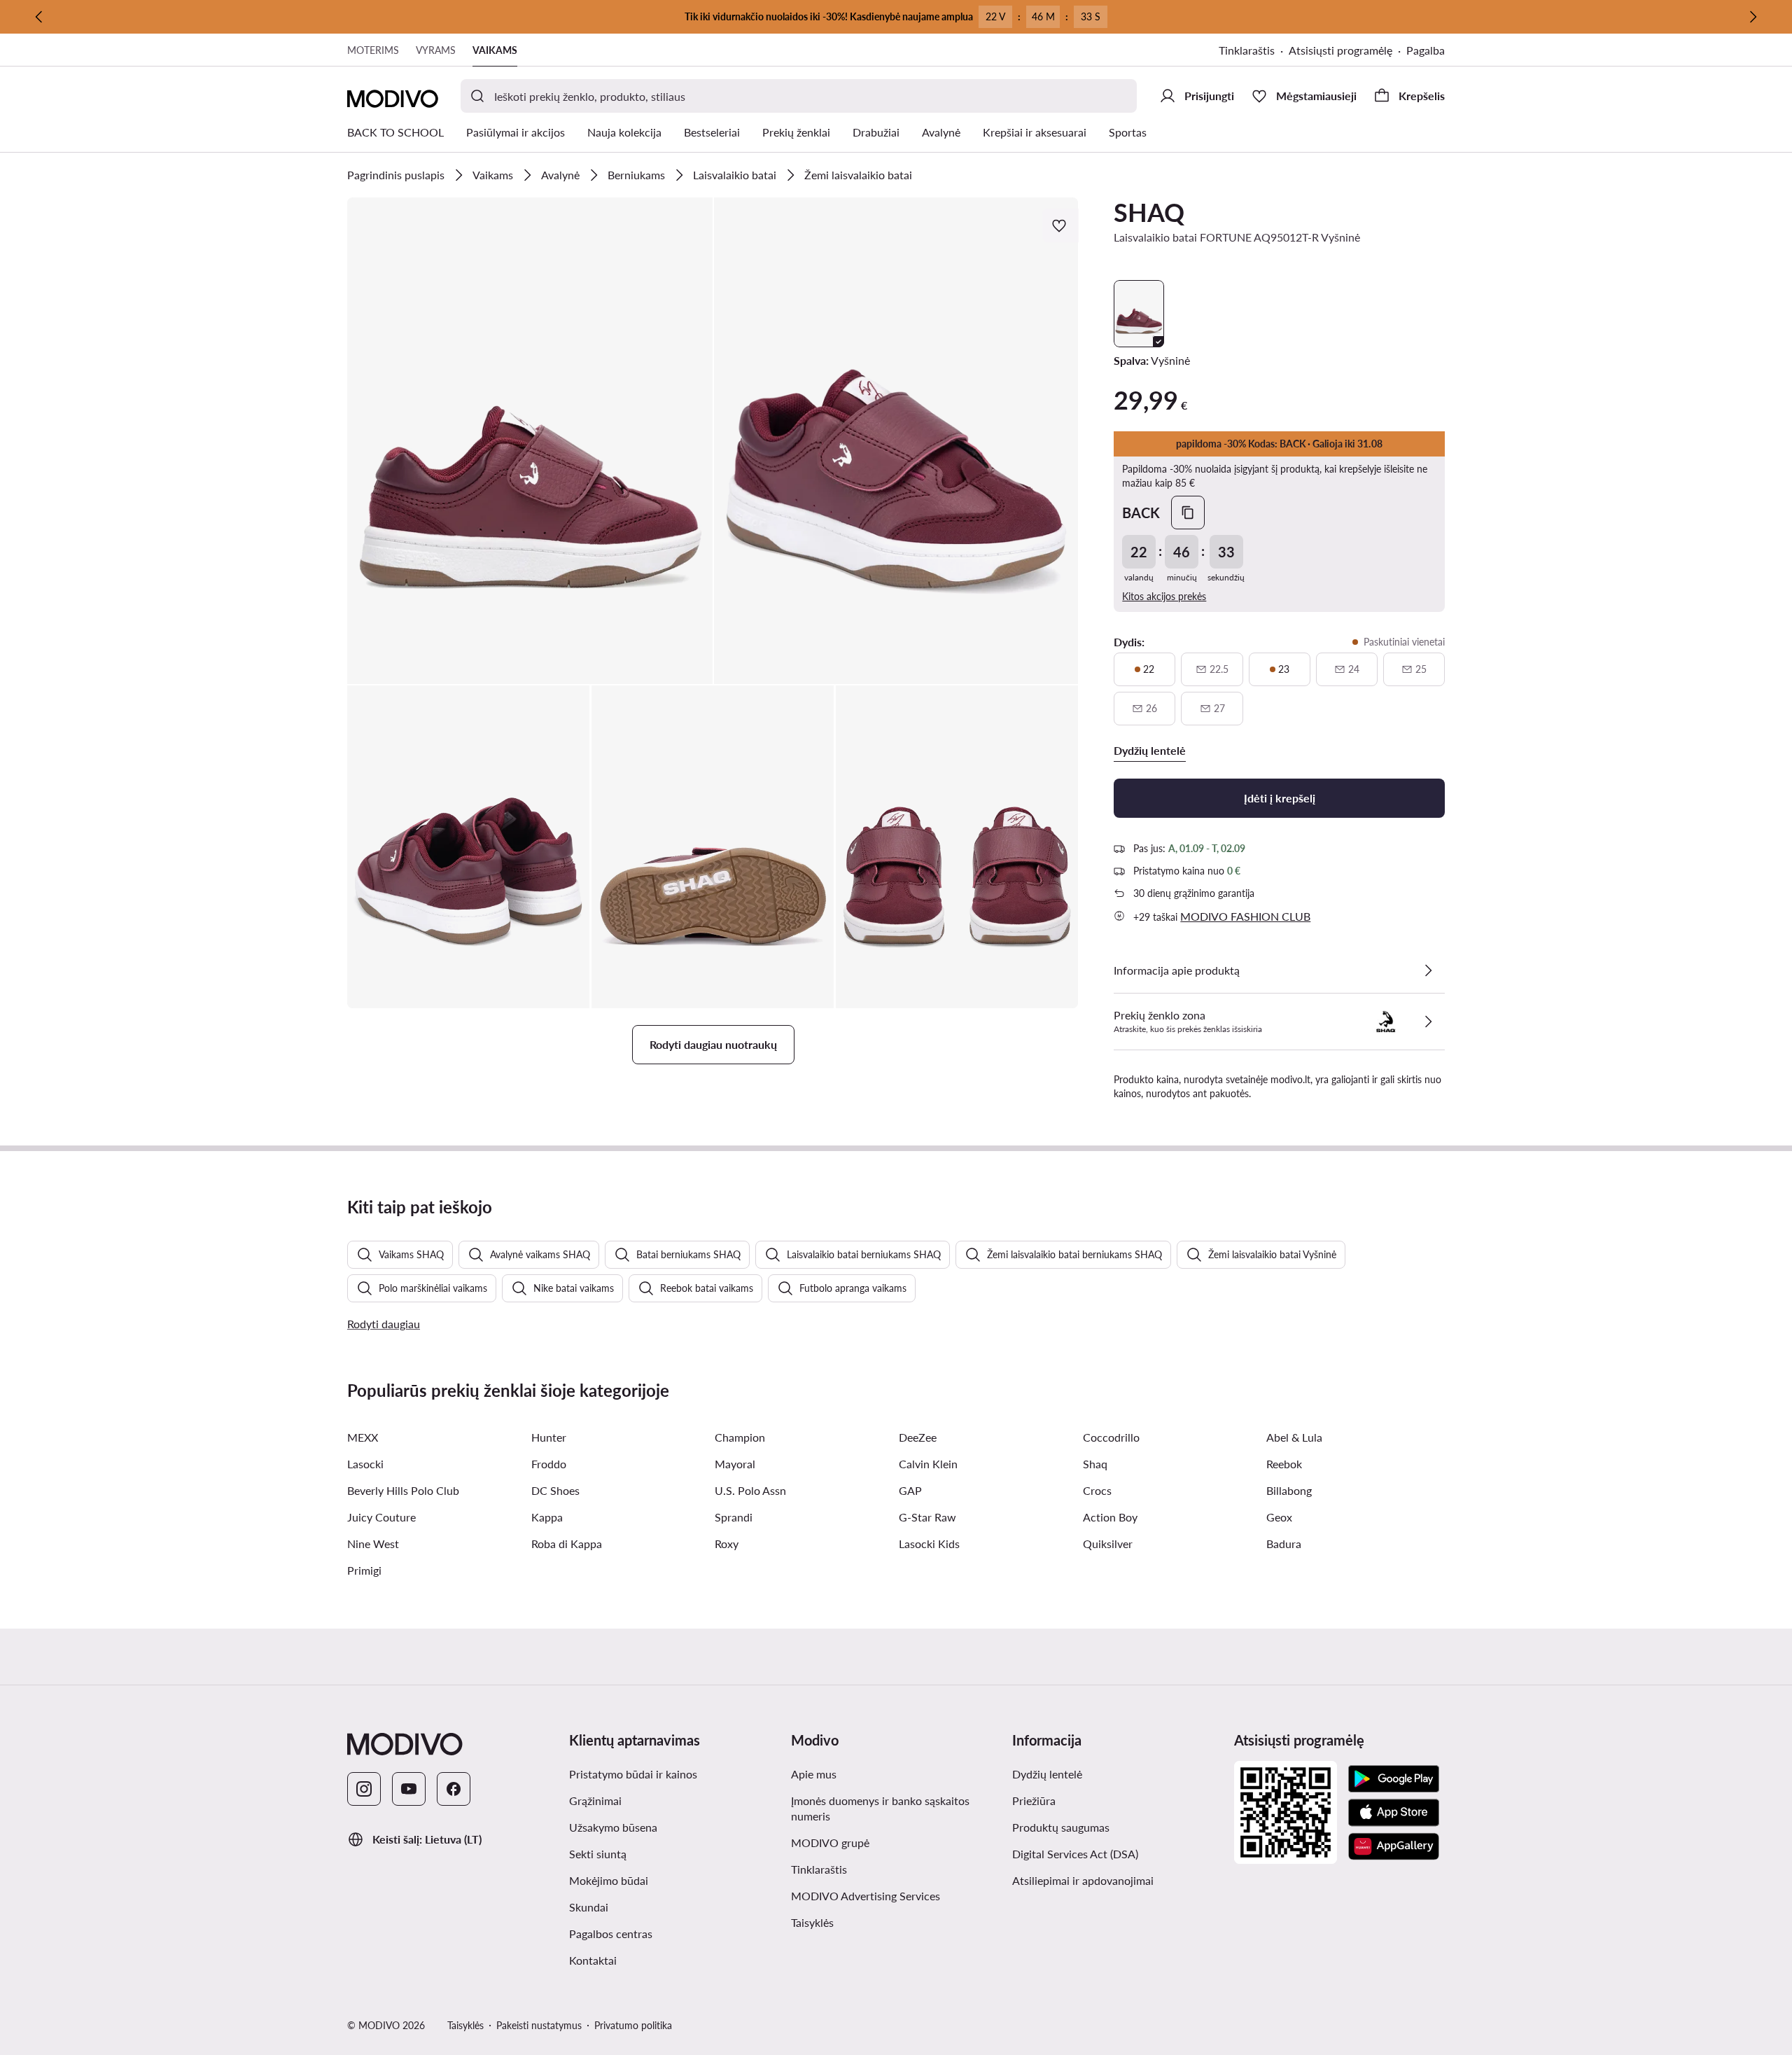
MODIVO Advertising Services (896, 1895)
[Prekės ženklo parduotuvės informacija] (1428, 1022)
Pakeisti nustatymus (539, 2025)
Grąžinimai (595, 1800)
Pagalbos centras (611, 1934)
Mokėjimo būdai (609, 1880)
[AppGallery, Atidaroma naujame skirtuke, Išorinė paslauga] (1394, 1846)
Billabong (1289, 1490)
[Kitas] (1753, 17)
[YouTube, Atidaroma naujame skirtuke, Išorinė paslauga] (409, 1789)
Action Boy (1110, 1517)
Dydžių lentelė (1047, 1774)
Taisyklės (881, 1922)
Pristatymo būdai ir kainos (633, 1774)
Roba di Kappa (567, 1544)
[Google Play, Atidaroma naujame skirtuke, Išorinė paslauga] (1394, 1779)
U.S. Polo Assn (750, 1490)
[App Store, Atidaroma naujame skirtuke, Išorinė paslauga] (1394, 1813)
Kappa (547, 1517)
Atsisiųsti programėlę (1347, 51)
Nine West (373, 1544)
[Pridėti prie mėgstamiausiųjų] (1060, 225)
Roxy (727, 1544)
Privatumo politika (633, 2025)
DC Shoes (555, 1490)
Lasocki (365, 1464)
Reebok (1284, 1464)
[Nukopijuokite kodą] (1188, 513)
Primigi (364, 1570)
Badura (1284, 1544)
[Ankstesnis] (39, 17)
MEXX (363, 1437)
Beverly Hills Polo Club (403, 1490)
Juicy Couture (381, 1517)
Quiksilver (1108, 1544)
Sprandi (734, 1517)
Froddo (549, 1464)
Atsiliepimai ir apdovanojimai (1083, 1880)
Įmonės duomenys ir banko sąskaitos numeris (880, 1808)
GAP (910, 1490)
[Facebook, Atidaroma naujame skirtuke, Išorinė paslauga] (454, 1789)
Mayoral (735, 1464)
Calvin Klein (928, 1464)
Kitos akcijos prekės (1164, 596)
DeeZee (918, 1437)
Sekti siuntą (598, 1854)
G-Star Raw (927, 1517)
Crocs (1097, 1490)
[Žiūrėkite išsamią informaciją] (1428, 970)
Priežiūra (1034, 1800)
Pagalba (1426, 50)
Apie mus (814, 1774)
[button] (530, 441)
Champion (740, 1437)
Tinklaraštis (1254, 51)
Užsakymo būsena (613, 1827)
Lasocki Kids (929, 1544)
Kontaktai (593, 1960)
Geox (1279, 1517)
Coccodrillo (1111, 1437)
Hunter (549, 1437)
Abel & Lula (1294, 1437)
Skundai (589, 1907)
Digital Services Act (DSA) (1075, 1854)
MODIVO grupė (896, 1842)
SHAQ (1149, 212)
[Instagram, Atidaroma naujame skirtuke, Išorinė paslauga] (364, 1789)
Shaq (1095, 1464)
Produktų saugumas (1061, 1827)
